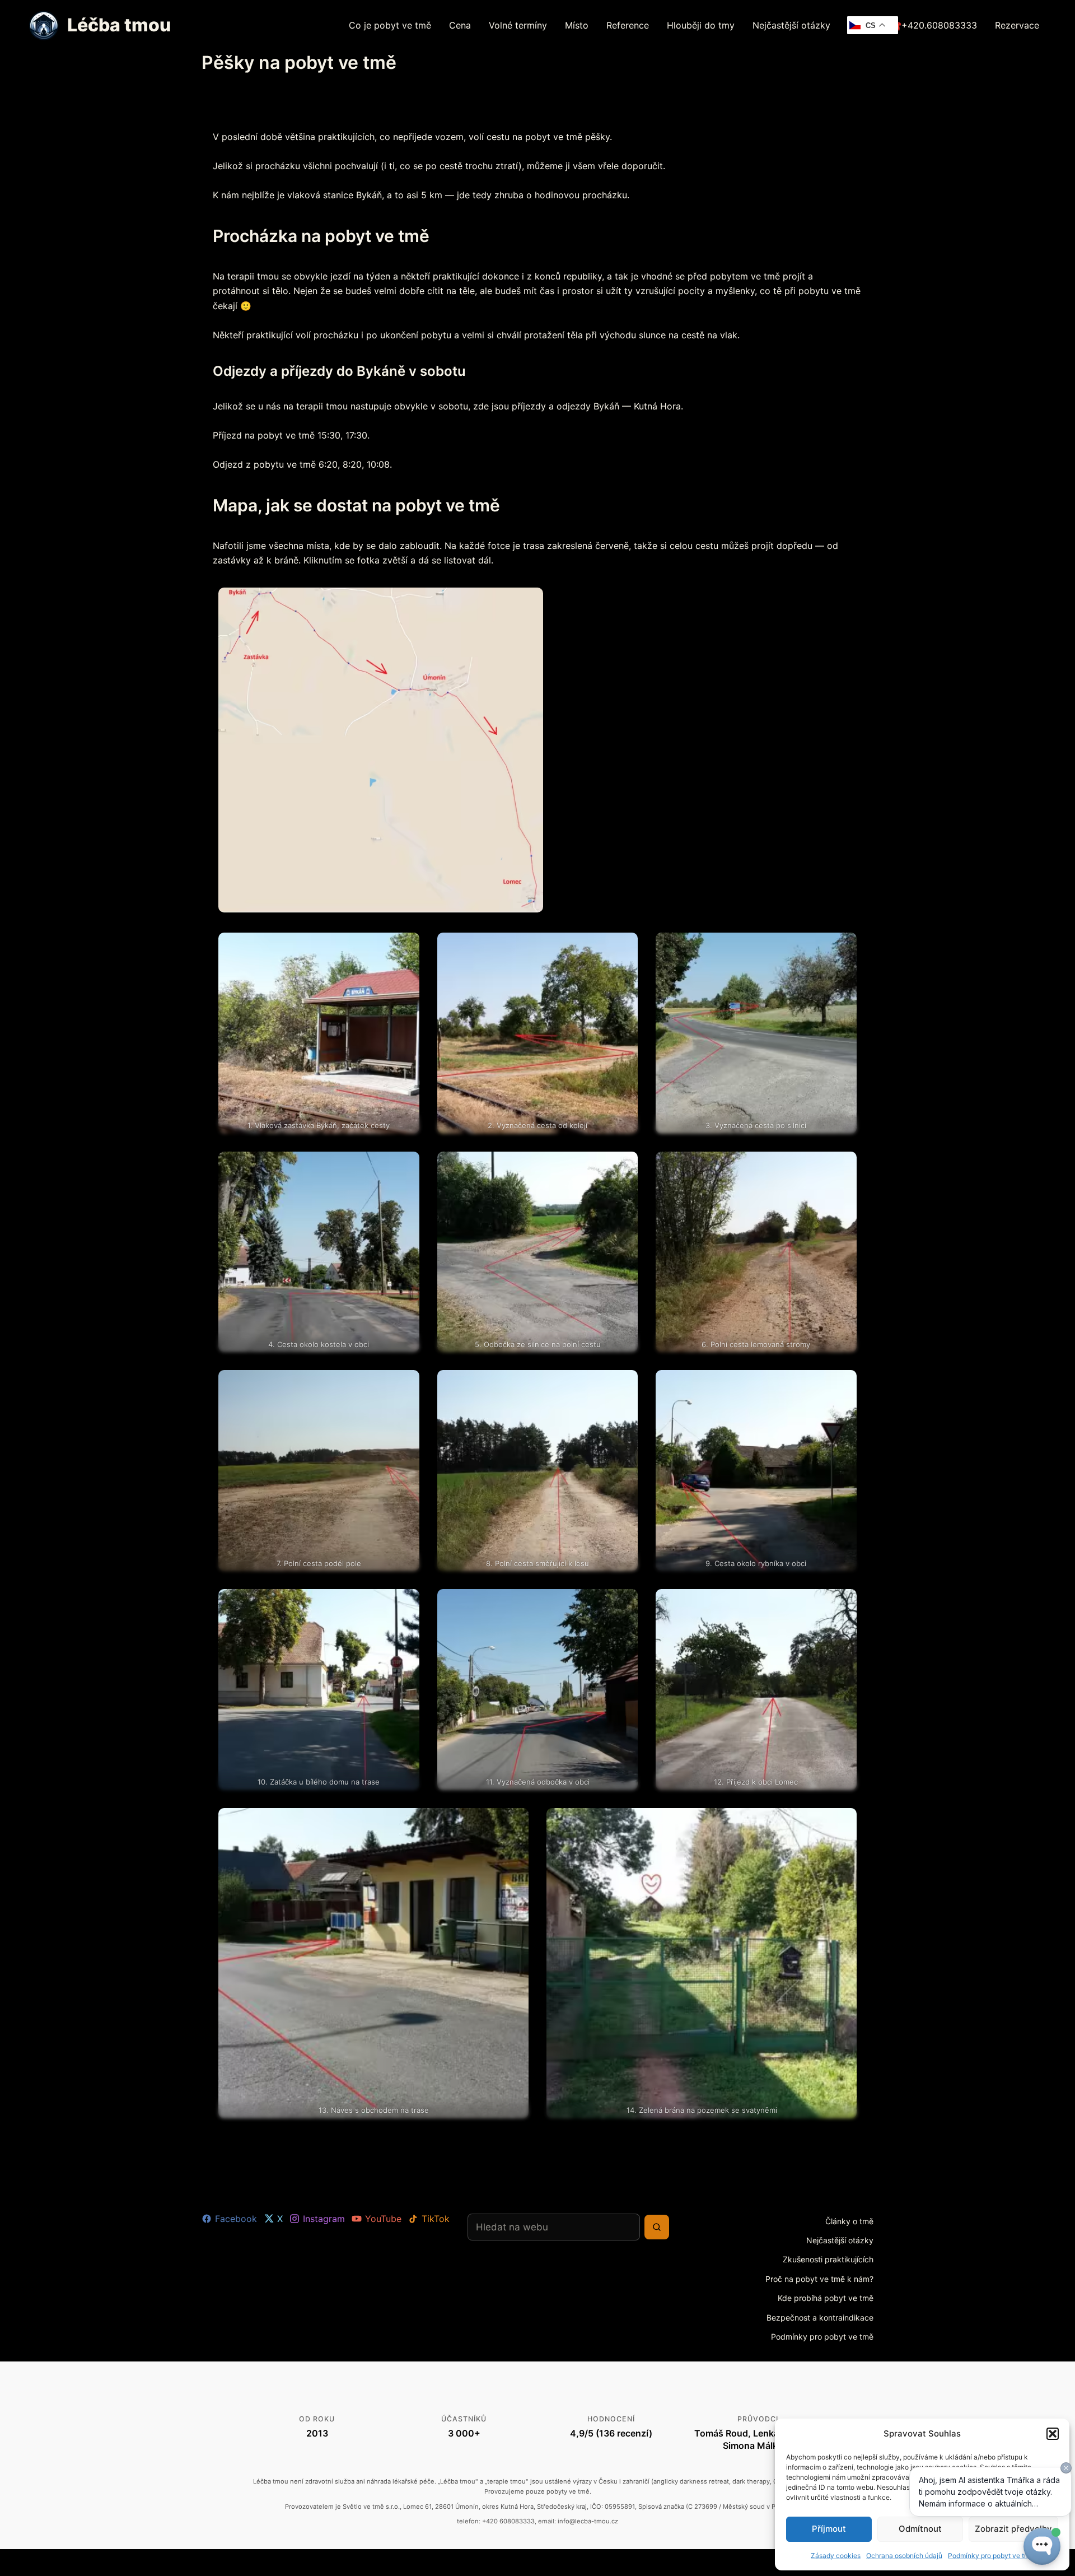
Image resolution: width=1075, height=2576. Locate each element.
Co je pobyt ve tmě (390, 25)
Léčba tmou (119, 25)
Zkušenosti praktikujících (828, 2259)
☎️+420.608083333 (934, 25)
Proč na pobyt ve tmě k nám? (819, 2279)
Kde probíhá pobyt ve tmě (826, 2298)
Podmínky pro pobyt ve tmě (822, 2337)
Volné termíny (518, 25)
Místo (577, 25)
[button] (1053, 2434)
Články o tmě (849, 2221)
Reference (628, 25)
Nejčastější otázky (791, 25)
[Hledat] (657, 2227)
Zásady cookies (836, 2556)
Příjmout (829, 2529)
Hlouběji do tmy (701, 25)
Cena (460, 25)
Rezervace (1017, 25)
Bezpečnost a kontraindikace (820, 2318)
